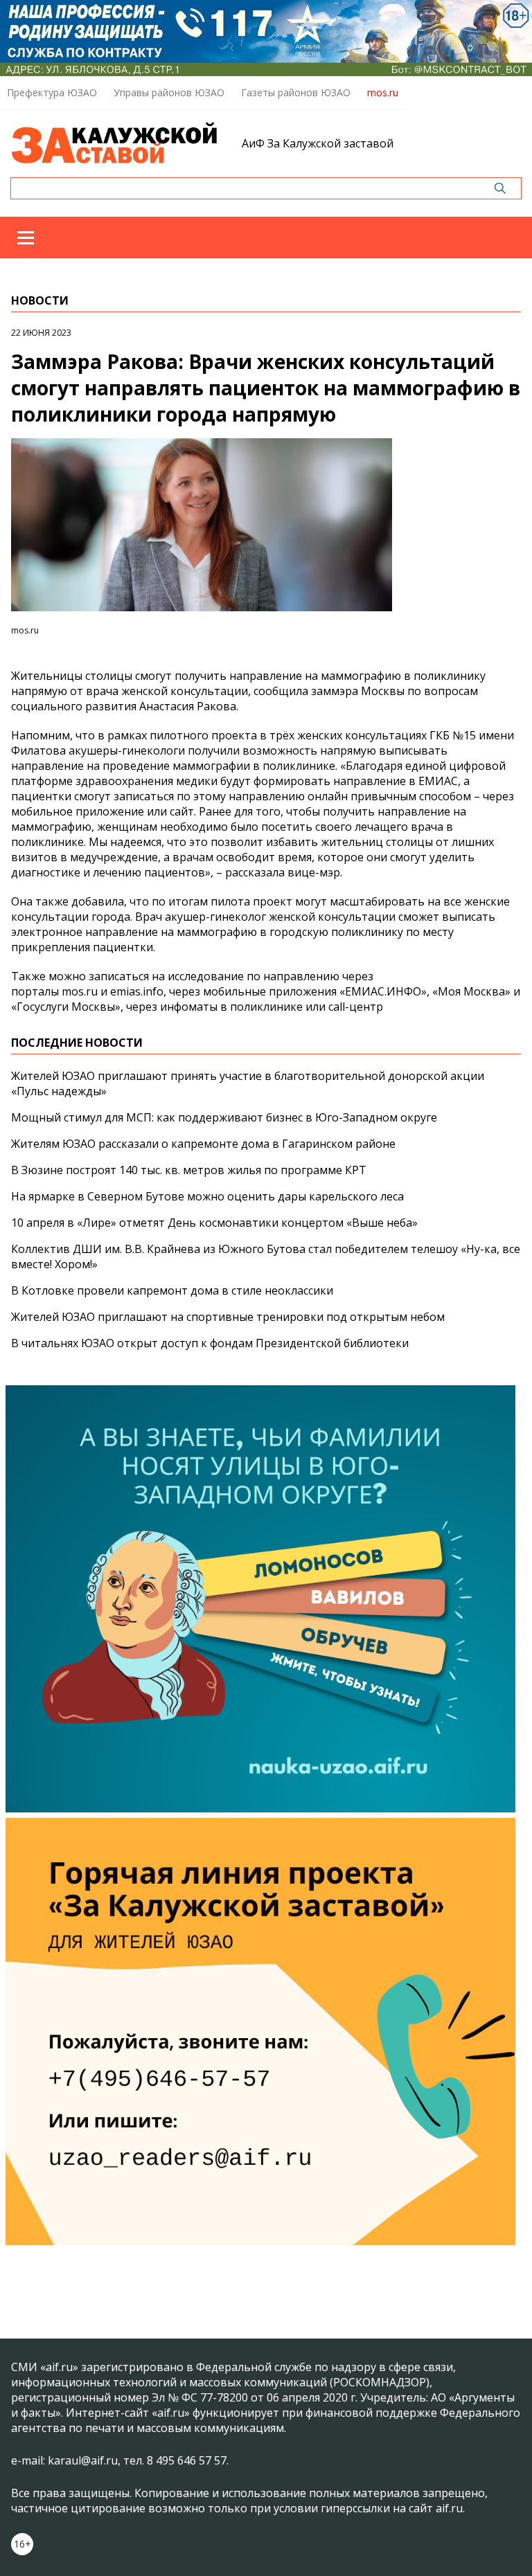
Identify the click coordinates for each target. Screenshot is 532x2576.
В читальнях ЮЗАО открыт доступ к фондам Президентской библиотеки (210, 1343)
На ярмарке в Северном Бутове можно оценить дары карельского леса (207, 1196)
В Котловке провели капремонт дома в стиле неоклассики (172, 1290)
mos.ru (383, 92)
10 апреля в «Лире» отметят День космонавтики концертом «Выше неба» (214, 1223)
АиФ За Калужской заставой (318, 143)
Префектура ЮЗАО (52, 92)
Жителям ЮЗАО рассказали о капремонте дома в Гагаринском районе (203, 1144)
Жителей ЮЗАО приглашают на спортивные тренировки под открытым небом (228, 1317)
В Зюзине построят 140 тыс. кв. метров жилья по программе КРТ (189, 1170)
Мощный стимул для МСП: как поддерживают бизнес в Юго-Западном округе (224, 1117)
